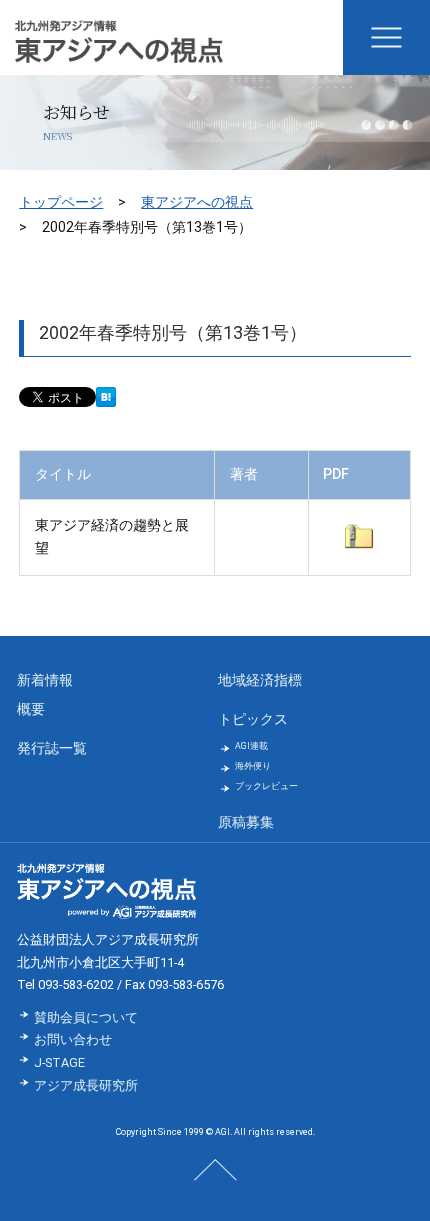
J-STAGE (59, 1062)
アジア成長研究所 (86, 1085)
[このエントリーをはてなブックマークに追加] (106, 398)
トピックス (253, 719)
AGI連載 (251, 746)
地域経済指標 (260, 680)
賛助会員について (86, 1017)
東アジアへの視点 (197, 202)
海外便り (253, 766)
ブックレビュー (266, 786)
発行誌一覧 (52, 748)
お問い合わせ (73, 1039)
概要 (31, 709)
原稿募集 (246, 822)
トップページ (61, 202)
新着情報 (45, 680)
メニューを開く (386, 37)
